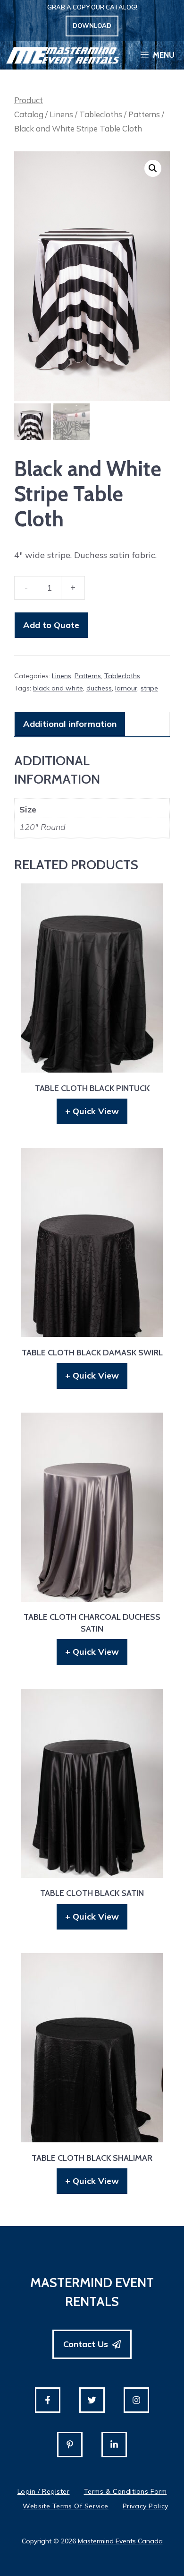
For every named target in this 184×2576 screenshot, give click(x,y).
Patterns (144, 114)
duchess (99, 688)
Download (92, 26)
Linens (61, 114)
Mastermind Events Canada (120, 2541)
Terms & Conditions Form (125, 2491)
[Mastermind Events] (63, 55)
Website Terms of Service (65, 2506)
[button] (153, 168)
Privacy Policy (146, 2506)
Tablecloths (101, 114)
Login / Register (44, 2491)
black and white (58, 688)
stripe (149, 688)
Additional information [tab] (70, 724)
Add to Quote (51, 625)
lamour (126, 688)
